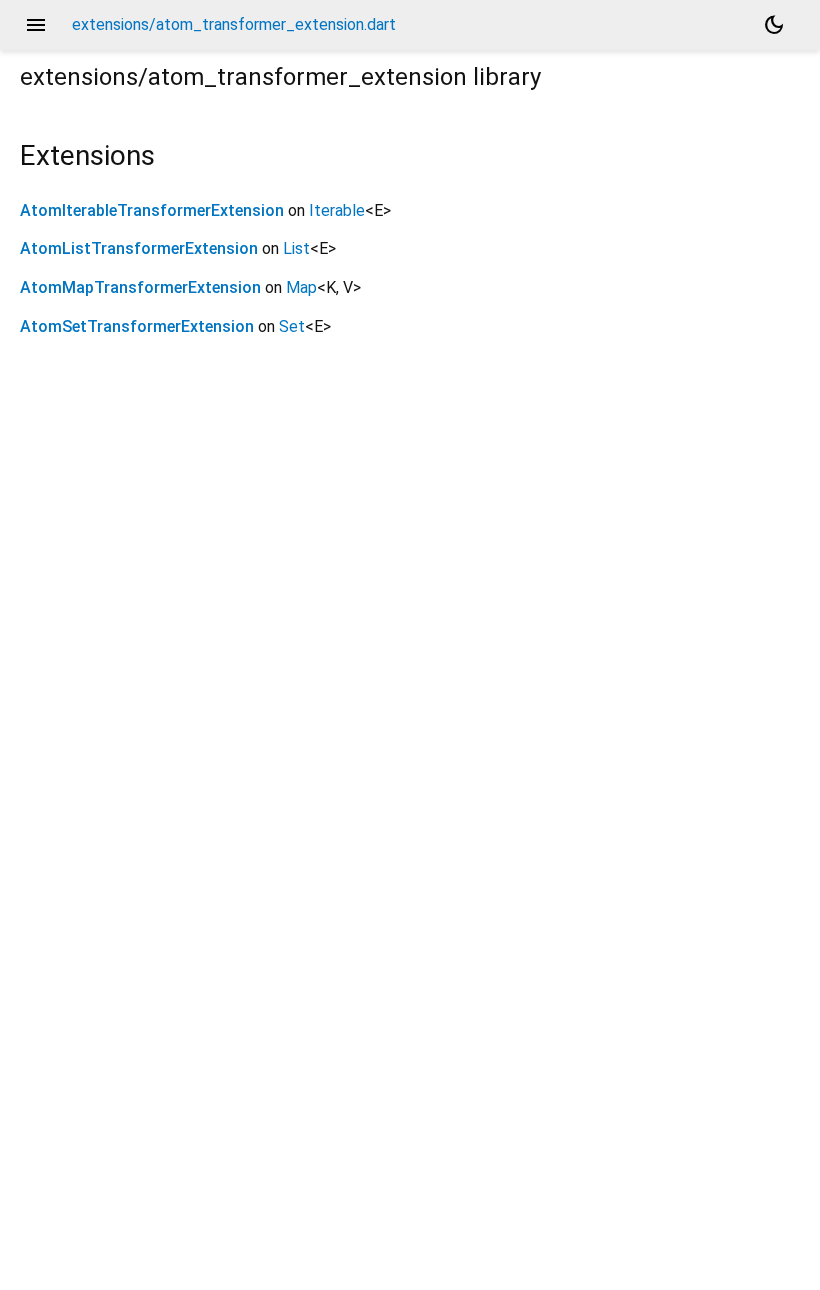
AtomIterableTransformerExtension (152, 210)
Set (292, 326)
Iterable (337, 210)
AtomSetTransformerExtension (137, 326)
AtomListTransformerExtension (139, 248)
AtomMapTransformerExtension (140, 287)
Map (301, 287)
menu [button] (36, 25)
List (296, 248)
